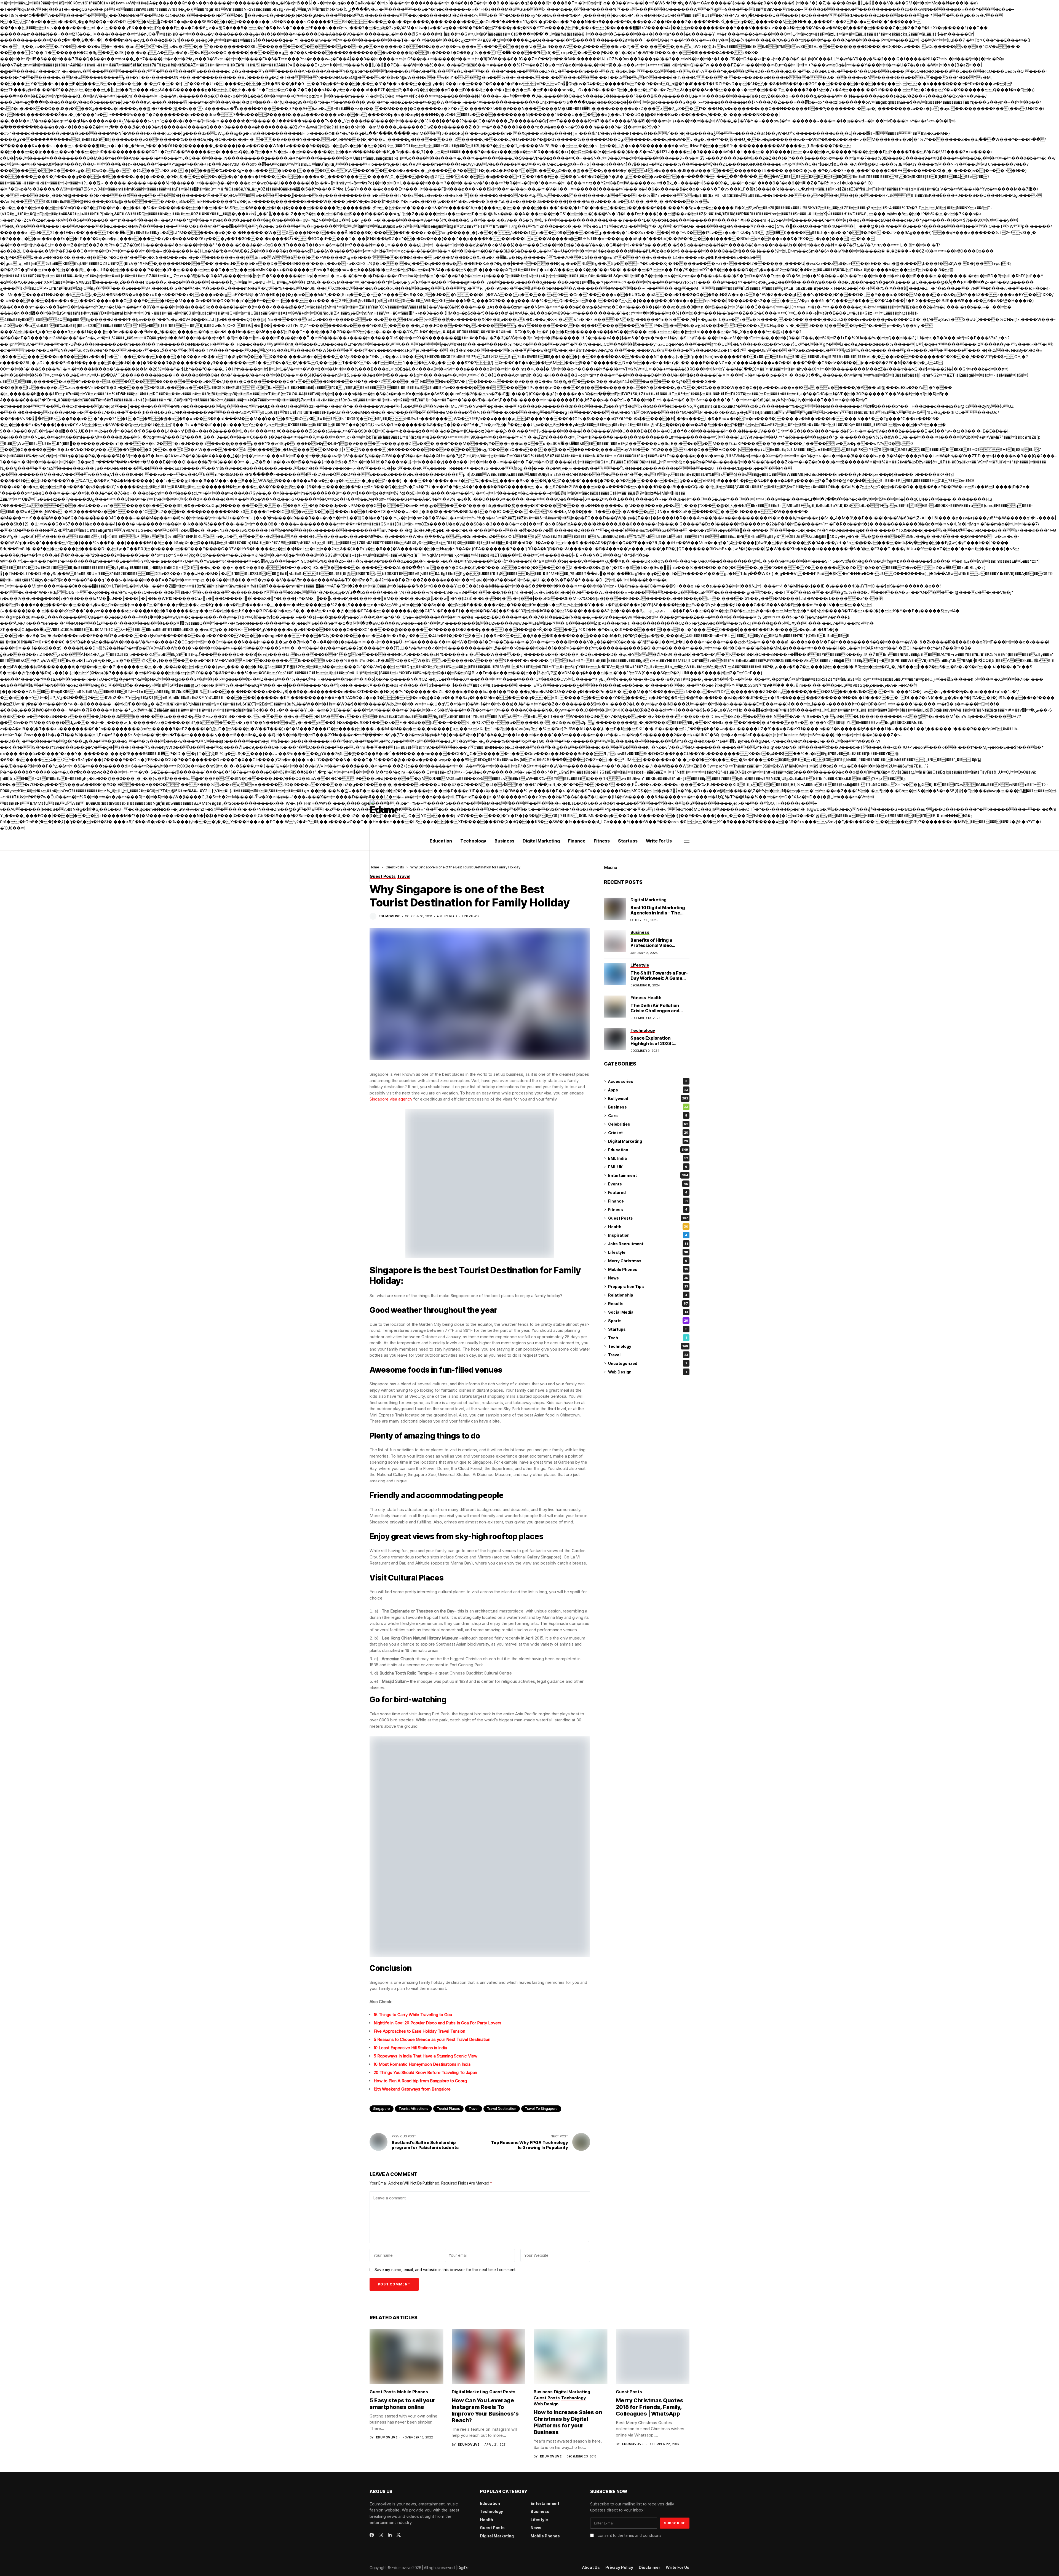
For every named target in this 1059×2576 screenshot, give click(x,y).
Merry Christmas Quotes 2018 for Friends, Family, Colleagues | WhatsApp (650, 2407)
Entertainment (648, 1175)
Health (648, 1227)
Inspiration (648, 1235)
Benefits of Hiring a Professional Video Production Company (654, 945)
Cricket (648, 1133)
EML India (648, 1158)
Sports (648, 1321)
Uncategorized (648, 1363)
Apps (648, 1090)
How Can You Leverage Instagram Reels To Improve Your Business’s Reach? (485, 2410)
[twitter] (399, 2535)
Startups (648, 1329)
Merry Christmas (648, 1261)
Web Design (648, 1372)
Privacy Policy (619, 2567)
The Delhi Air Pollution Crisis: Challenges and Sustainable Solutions (655, 1011)
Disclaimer (649, 2567)
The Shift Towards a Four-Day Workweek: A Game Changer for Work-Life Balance (659, 981)
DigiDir (463, 2568)
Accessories (648, 1081)
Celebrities (648, 1124)
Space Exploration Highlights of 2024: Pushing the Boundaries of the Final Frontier (660, 1046)
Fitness (648, 1210)
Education (648, 1150)
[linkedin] (390, 2535)
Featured (648, 1192)
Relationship (648, 1295)
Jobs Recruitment (648, 1244)
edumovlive (389, 916)
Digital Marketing (648, 1141)
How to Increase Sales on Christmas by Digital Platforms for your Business (568, 2422)
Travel (474, 2109)
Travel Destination (502, 2109)
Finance (648, 1201)
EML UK (648, 1167)
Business (648, 1107)
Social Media (648, 1312)
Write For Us (678, 2567)
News (648, 1278)
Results (648, 1304)
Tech (648, 1338)
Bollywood (648, 1098)
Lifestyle (648, 1252)
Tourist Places (448, 2109)
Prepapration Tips (648, 1286)
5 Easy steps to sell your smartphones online (403, 2404)
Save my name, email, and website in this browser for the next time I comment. (445, 2270)
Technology (648, 1346)
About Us (591, 2567)
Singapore (382, 2109)
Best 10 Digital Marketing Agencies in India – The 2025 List (658, 913)
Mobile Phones (648, 1269)
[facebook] (372, 2535)
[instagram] (381, 2535)
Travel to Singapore (541, 2109)
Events (648, 1184)
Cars (648, 1116)
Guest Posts (648, 1218)
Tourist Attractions (413, 2109)
